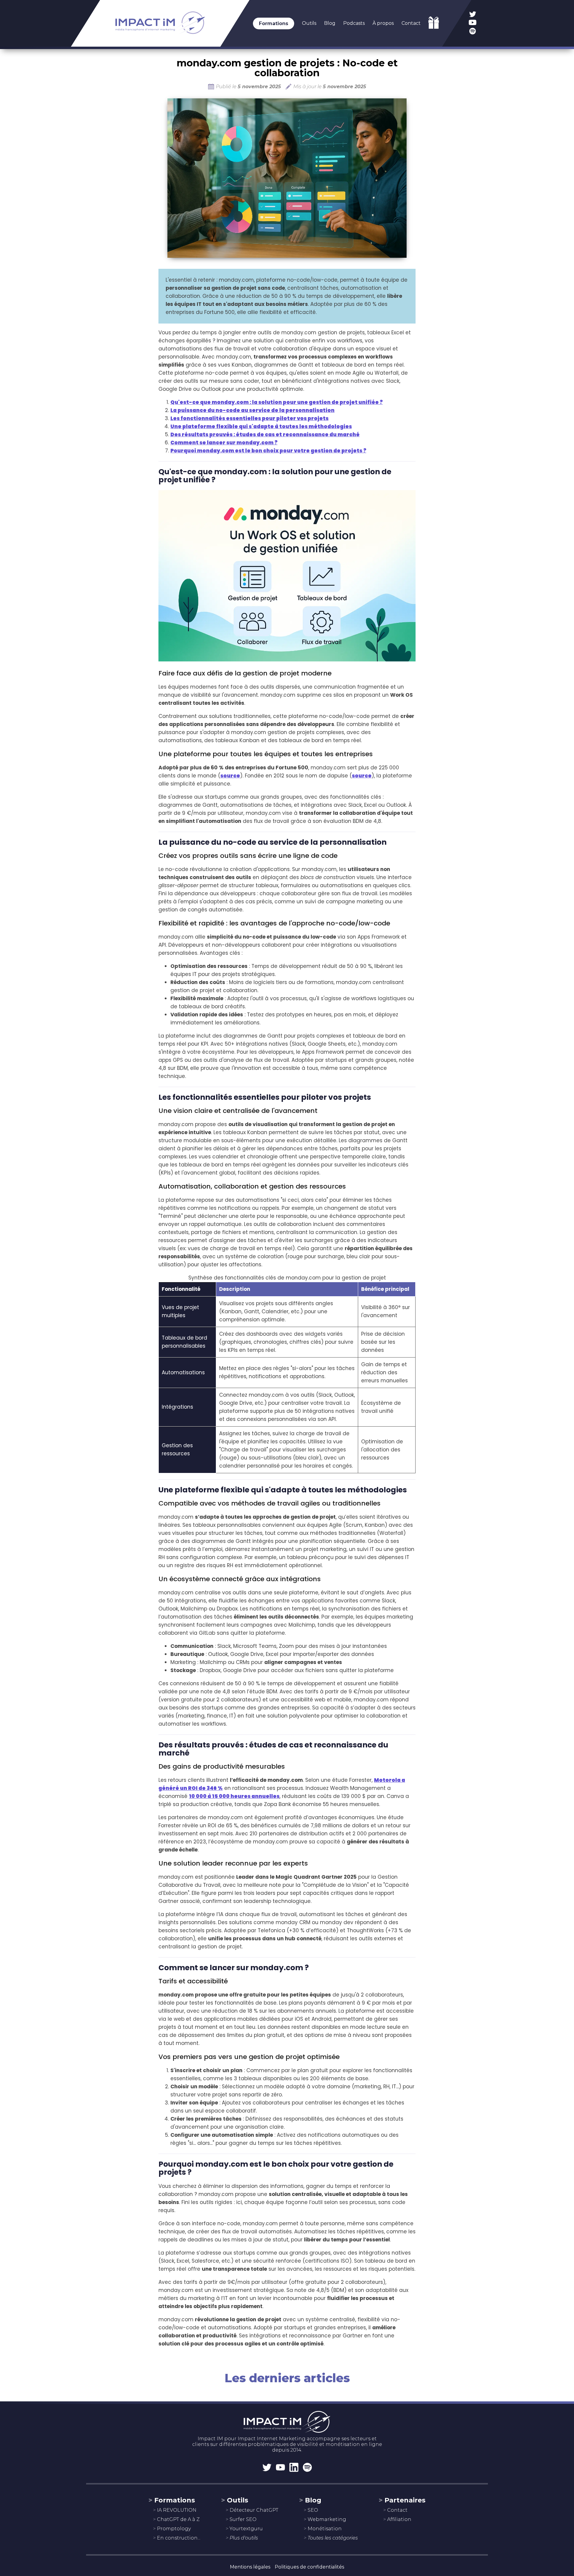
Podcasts (354, 23)
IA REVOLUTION (177, 2510)
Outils (309, 23)
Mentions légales (250, 2567)
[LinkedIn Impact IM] (294, 2468)
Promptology (174, 2529)
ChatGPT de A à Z (178, 2519)
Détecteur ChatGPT (254, 2510)
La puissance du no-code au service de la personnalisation (252, 410)
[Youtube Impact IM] (473, 23)
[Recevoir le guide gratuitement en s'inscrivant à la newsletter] (434, 27)
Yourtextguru (246, 2529)
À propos (383, 23)
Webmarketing (327, 2519)
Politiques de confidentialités (309, 2567)
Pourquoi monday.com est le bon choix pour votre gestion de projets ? (268, 451)
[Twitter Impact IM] (473, 15)
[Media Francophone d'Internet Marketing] (160, 39)
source (230, 776)
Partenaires (405, 2500)
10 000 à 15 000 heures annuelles (234, 1796)
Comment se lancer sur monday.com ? (224, 443)
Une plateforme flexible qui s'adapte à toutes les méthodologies (261, 426)
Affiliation (399, 2519)
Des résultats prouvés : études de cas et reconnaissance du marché (265, 434)
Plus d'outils (244, 2538)
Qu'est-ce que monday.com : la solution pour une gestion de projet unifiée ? (277, 402)
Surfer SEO (243, 2519)
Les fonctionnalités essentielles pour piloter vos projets (249, 418)
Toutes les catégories (333, 2538)
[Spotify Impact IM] (473, 32)
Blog (330, 23)
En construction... (179, 2538)
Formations (274, 23)
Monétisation (325, 2529)
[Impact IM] (287, 2418)
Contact (411, 23)
